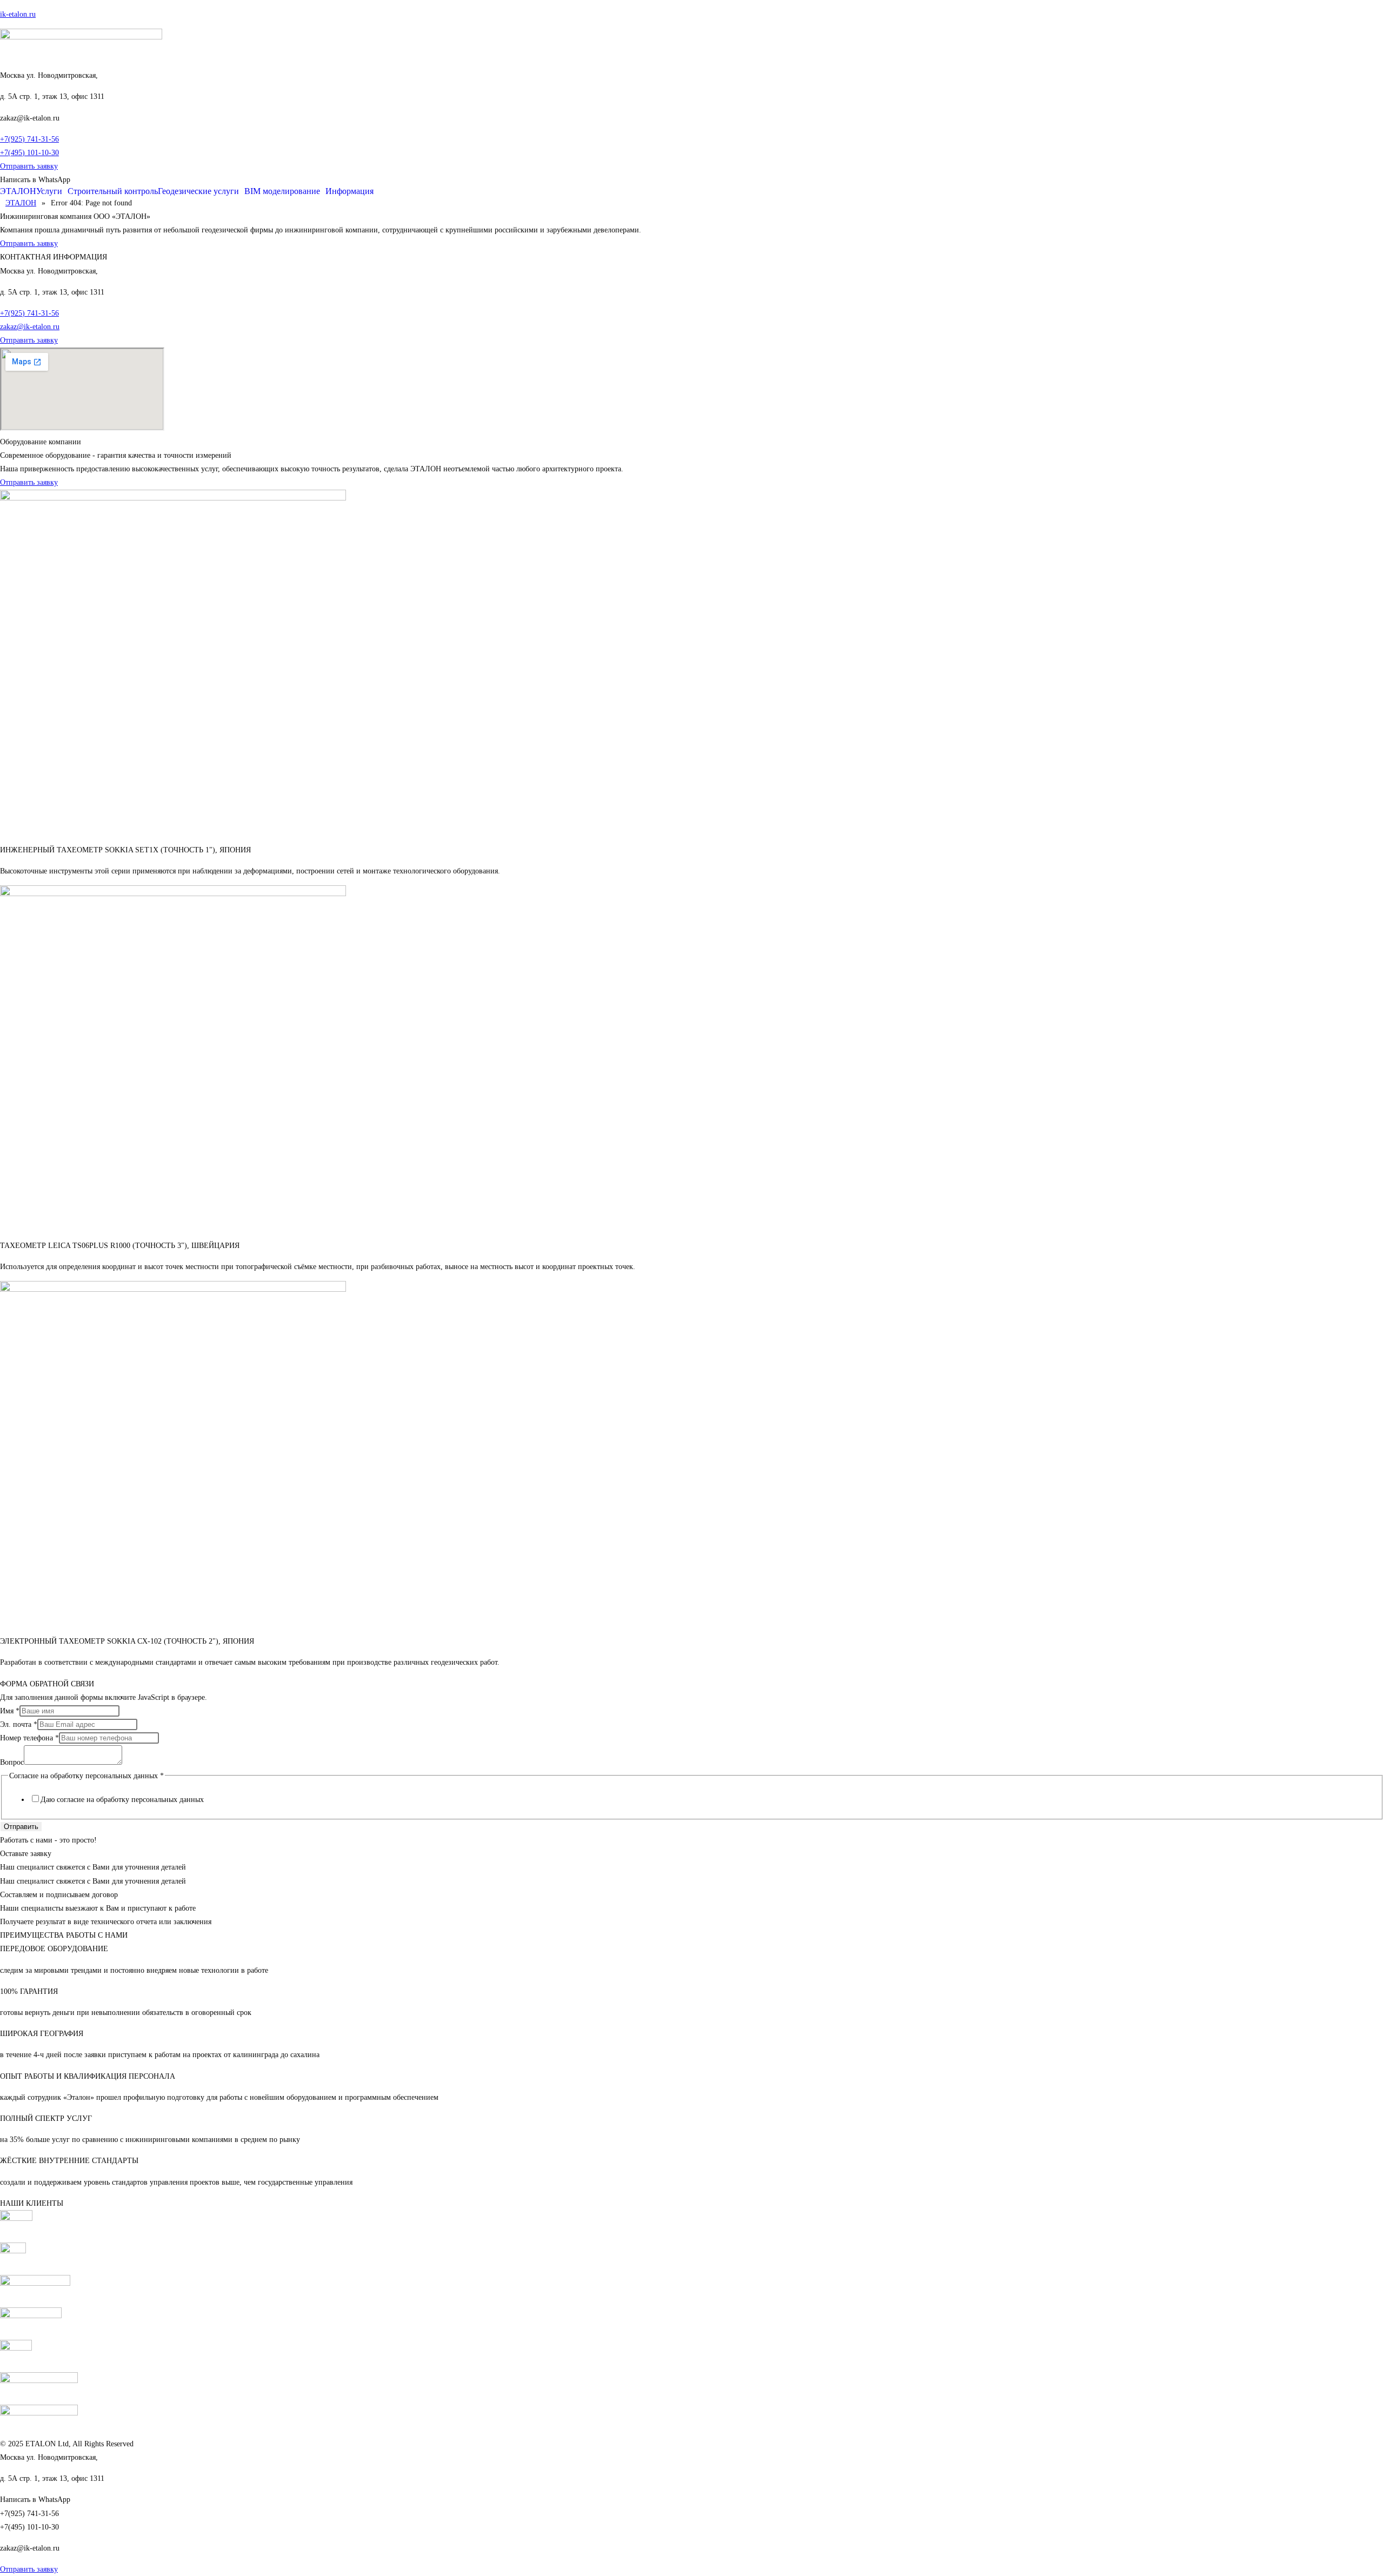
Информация (350, 191)
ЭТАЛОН (18, 191)
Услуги (49, 191)
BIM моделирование (282, 191)
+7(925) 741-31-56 (29, 139)
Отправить (21, 1827)
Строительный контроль (113, 191)
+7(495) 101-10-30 (29, 153)
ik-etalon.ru (18, 14)
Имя (10, 1711)
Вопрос (12, 1762)
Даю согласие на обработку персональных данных (122, 1800)
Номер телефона (29, 1738)
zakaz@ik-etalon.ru (30, 327)
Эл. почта (19, 1724)
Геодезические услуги (198, 191)
